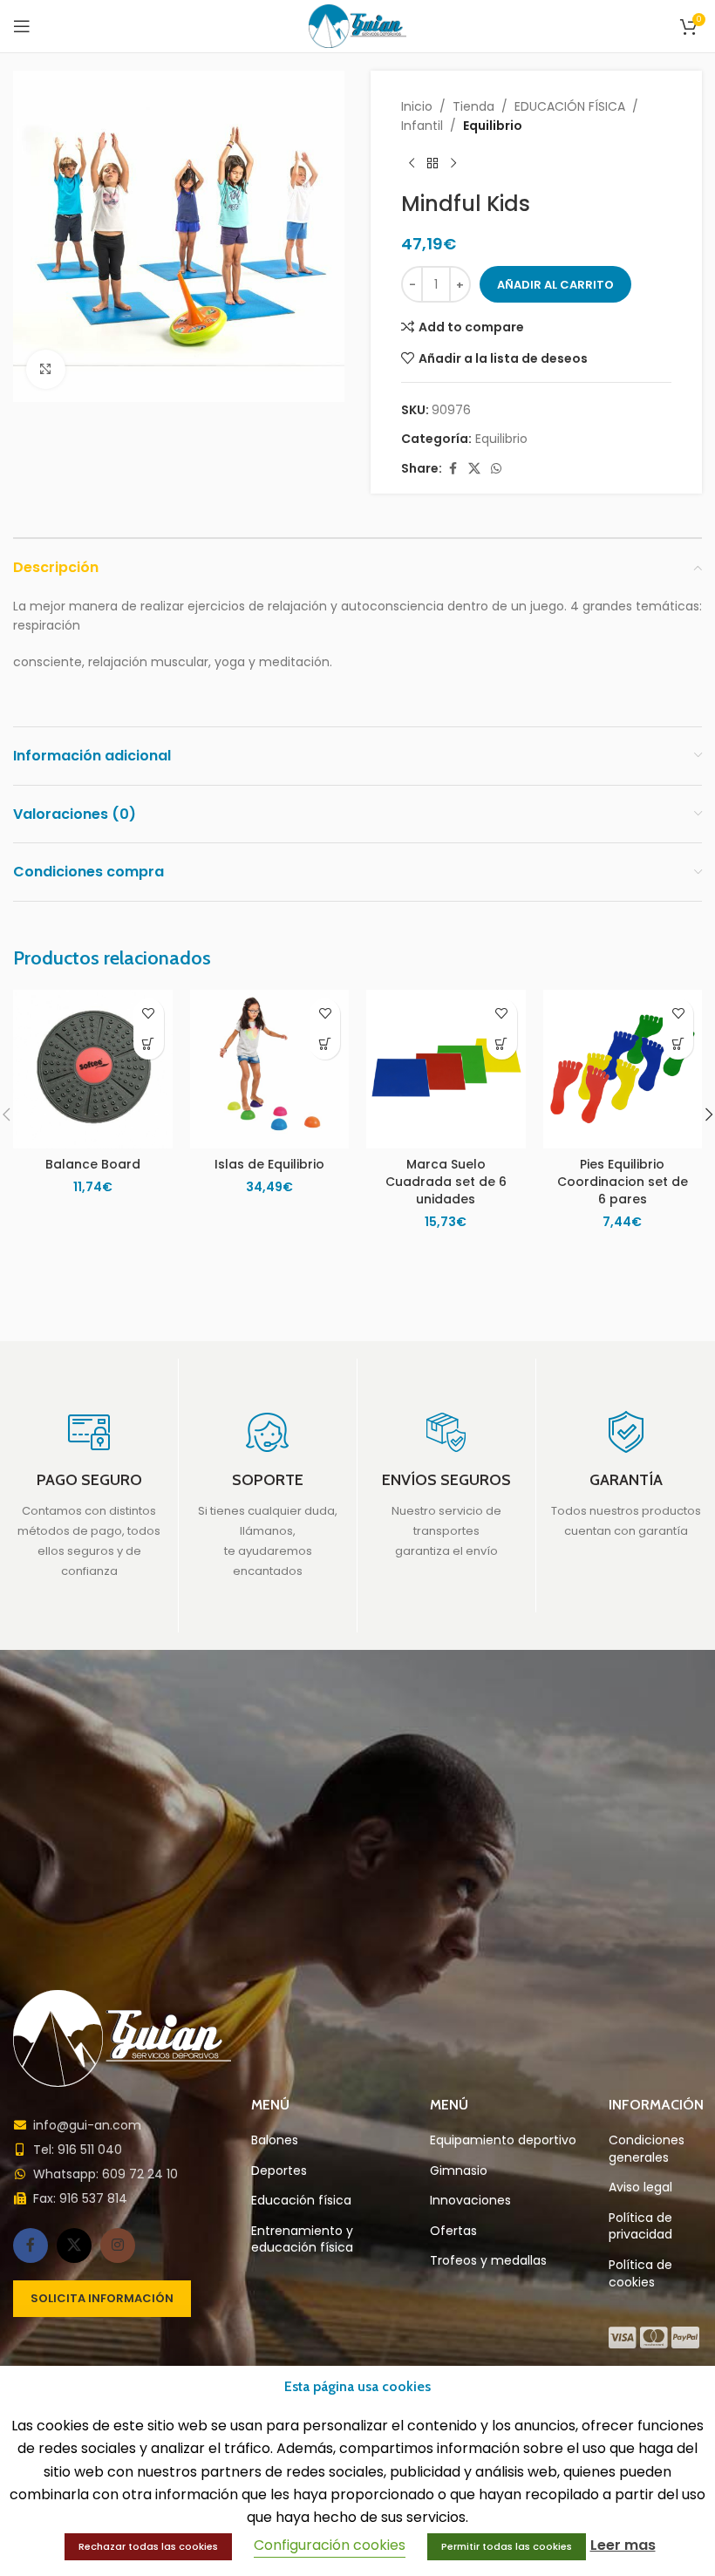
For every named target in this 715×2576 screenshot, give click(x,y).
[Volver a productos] (432, 164)
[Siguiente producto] (453, 164)
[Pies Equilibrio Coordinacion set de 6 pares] (623, 1070)
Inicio (417, 106)
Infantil (422, 126)
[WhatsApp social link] (496, 469)
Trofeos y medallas (488, 2261)
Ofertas (453, 2231)
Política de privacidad (640, 2227)
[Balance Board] (93, 1070)
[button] (149, 1044)
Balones (275, 2140)
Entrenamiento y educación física (302, 2240)
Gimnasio (459, 2171)
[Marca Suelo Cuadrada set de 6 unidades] (446, 1070)
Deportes (279, 2171)
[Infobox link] (89, 1496)
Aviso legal (640, 2188)
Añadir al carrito (555, 285)
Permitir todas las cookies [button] (507, 2546)
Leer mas (623, 2545)
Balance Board (93, 1164)
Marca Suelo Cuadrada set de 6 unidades (446, 1181)
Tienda (473, 106)
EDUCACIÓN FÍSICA (570, 106)
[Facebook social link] (453, 469)
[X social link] (474, 469)
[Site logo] (358, 25)
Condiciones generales (647, 2149)
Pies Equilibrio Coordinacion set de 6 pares (623, 1181)
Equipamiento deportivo (503, 2140)
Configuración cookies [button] (330, 2545)
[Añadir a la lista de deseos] (149, 1014)
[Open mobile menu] (22, 26)
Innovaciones (470, 2201)
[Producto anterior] (412, 164)
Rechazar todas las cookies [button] (148, 2546)
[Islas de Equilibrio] (270, 1070)
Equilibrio (493, 126)
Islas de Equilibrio (269, 1164)
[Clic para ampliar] (46, 369)
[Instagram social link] (118, 2245)
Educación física (301, 2201)
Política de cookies (640, 2274)
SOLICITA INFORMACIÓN (102, 2298)
